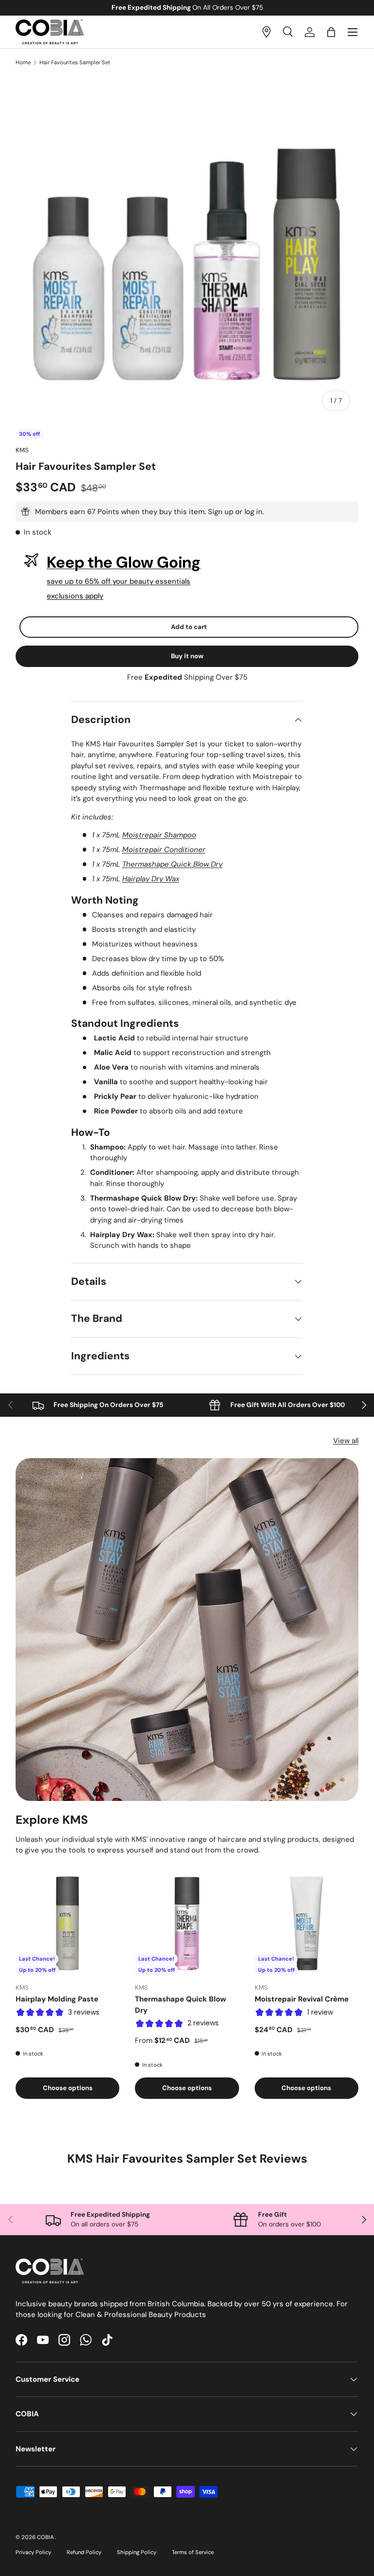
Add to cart (189, 627)
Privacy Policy (33, 2552)
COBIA (46, 2537)
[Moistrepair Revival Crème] (307, 1923)
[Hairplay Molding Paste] (67, 1923)
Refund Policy (84, 2552)
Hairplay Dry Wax (151, 879)
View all (346, 1441)
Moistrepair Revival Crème (302, 1999)
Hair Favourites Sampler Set (75, 63)
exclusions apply (75, 596)
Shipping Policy (137, 2552)
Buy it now (187, 656)
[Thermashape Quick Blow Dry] (187, 1923)
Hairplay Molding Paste (57, 1999)
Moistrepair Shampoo (159, 835)
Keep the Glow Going (124, 562)
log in (253, 512)
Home (23, 63)
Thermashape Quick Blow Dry (172, 864)
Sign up (221, 512)
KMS (22, 450)
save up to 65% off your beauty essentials (119, 581)
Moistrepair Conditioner (164, 850)
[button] (331, 32)
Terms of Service (193, 2552)
